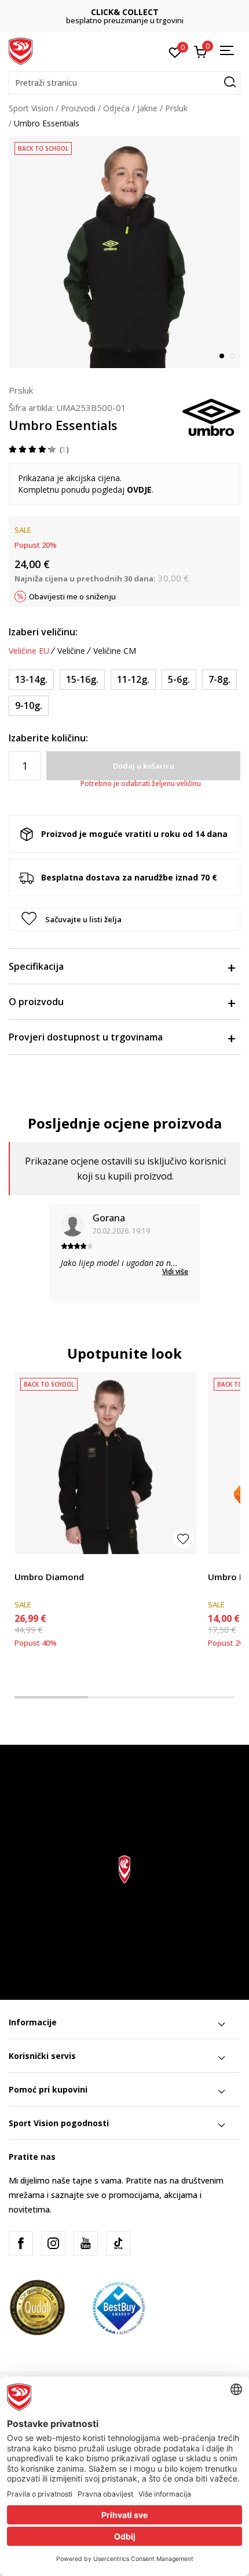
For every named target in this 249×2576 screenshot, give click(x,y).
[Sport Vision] (21, 50)
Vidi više (175, 1271)
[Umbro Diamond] (105, 1463)
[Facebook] (21, 2243)
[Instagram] (53, 2243)
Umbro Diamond (49, 1577)
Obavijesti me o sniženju (72, 596)
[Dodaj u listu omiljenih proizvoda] (183, 1538)
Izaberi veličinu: (43, 632)
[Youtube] (86, 2243)
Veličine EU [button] (29, 651)
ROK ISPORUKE (125, 12)
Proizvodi (78, 108)
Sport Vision (31, 108)
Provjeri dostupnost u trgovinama (86, 1037)
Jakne (147, 108)
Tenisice (223, 1564)
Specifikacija (36, 966)
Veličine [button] (71, 651)
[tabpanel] (124, 252)
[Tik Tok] (118, 2243)
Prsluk (176, 108)
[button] (124, 83)
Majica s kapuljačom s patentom (76, 1564)
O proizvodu (36, 1002)
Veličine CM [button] (115, 651)
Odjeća (116, 108)
